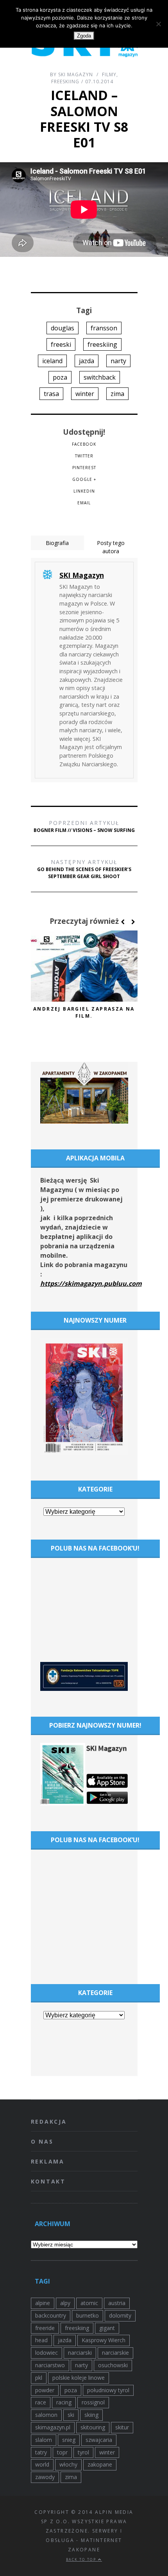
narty (118, 361)
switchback (100, 377)
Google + (84, 479)
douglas (63, 328)
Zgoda (84, 36)
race (41, 2402)
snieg (69, 2440)
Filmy (109, 74)
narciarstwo (50, 2365)
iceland (52, 361)
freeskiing (102, 344)
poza (60, 377)
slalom (44, 2440)
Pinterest (84, 468)
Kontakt (48, 2181)
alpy (65, 2303)
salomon (46, 2415)
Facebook (84, 444)
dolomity (120, 2315)
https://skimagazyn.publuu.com (91, 1284)
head (41, 2340)
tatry (41, 2452)
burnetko (88, 2315)
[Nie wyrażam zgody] (158, 24)
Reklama (48, 2161)
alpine (43, 2303)
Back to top (82, 2559)
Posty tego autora (111, 547)
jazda (87, 361)
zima (117, 394)
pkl (39, 2378)
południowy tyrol (108, 2390)
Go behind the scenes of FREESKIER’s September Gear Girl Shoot (84, 869)
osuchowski (113, 2365)
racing (64, 2402)
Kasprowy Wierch (104, 2340)
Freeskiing (65, 82)
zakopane (100, 2464)
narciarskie (115, 2353)
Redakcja (49, 2122)
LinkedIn (84, 491)
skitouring (93, 2427)
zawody (45, 2477)
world (42, 2464)
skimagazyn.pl (53, 2427)
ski (71, 2415)
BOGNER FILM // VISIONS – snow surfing (84, 826)
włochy (68, 2464)
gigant (107, 2328)
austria (117, 2303)
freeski (61, 344)
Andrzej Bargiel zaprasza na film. (84, 1012)
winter (85, 394)
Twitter (84, 456)
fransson (104, 328)
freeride (45, 2328)
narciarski (80, 2353)
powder (45, 2390)
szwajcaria (99, 2440)
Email (84, 503)
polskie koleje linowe (79, 2378)
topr (62, 2452)
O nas (42, 2141)
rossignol (93, 2402)
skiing (91, 2415)
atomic (89, 2303)
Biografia (57, 543)
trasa (51, 394)
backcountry (51, 2315)
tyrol (83, 2452)
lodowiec (46, 2353)
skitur (122, 2427)
